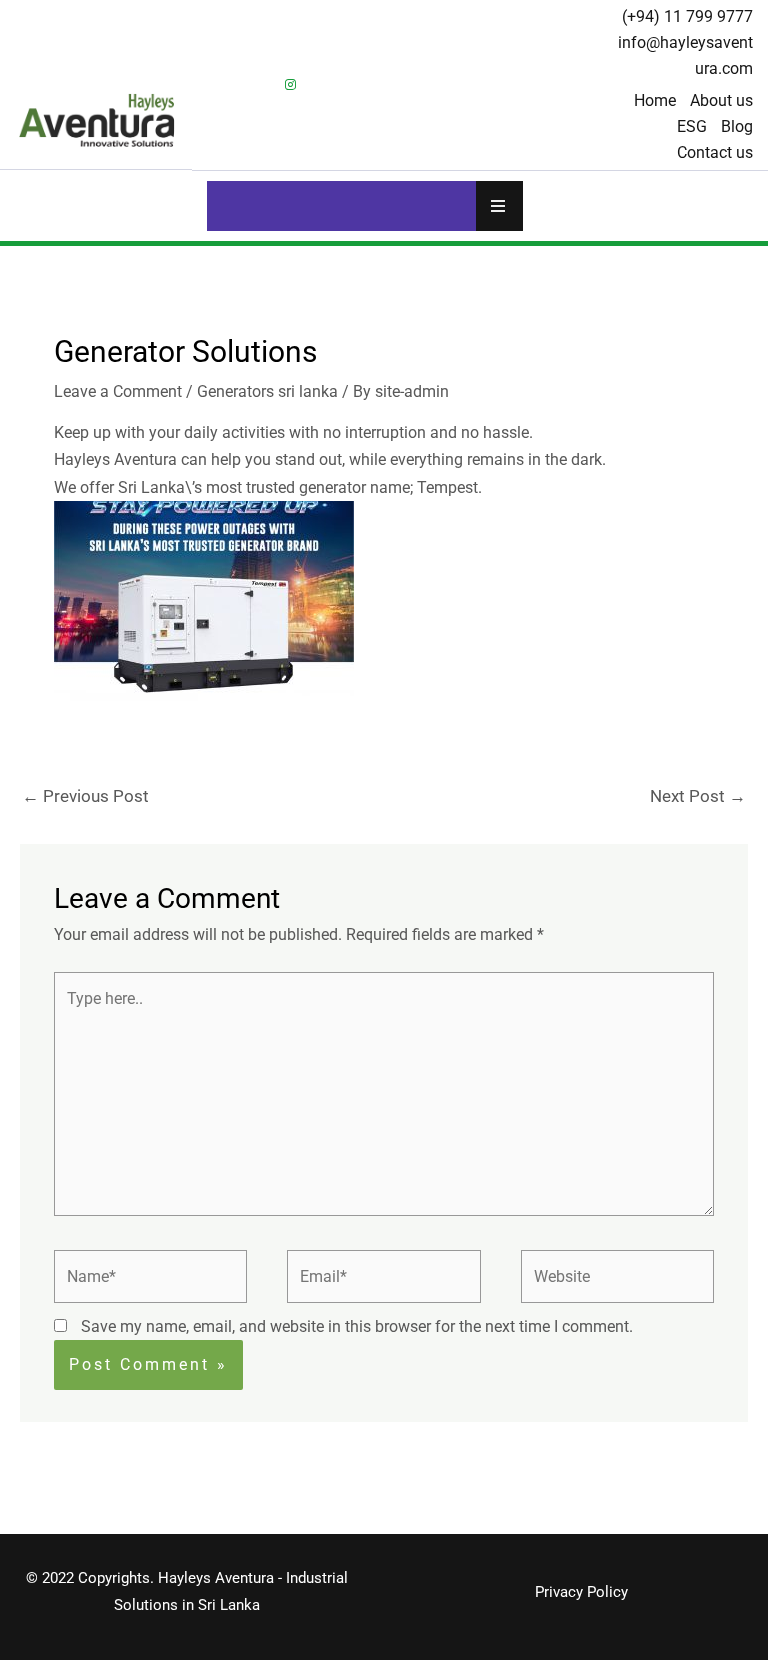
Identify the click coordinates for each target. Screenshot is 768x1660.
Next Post (698, 796)
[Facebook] (222, 85)
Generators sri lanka (267, 391)
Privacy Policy (581, 1592)
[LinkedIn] (256, 85)
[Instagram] (290, 85)
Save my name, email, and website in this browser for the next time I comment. (357, 1326)
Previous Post (85, 796)
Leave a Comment (118, 391)
